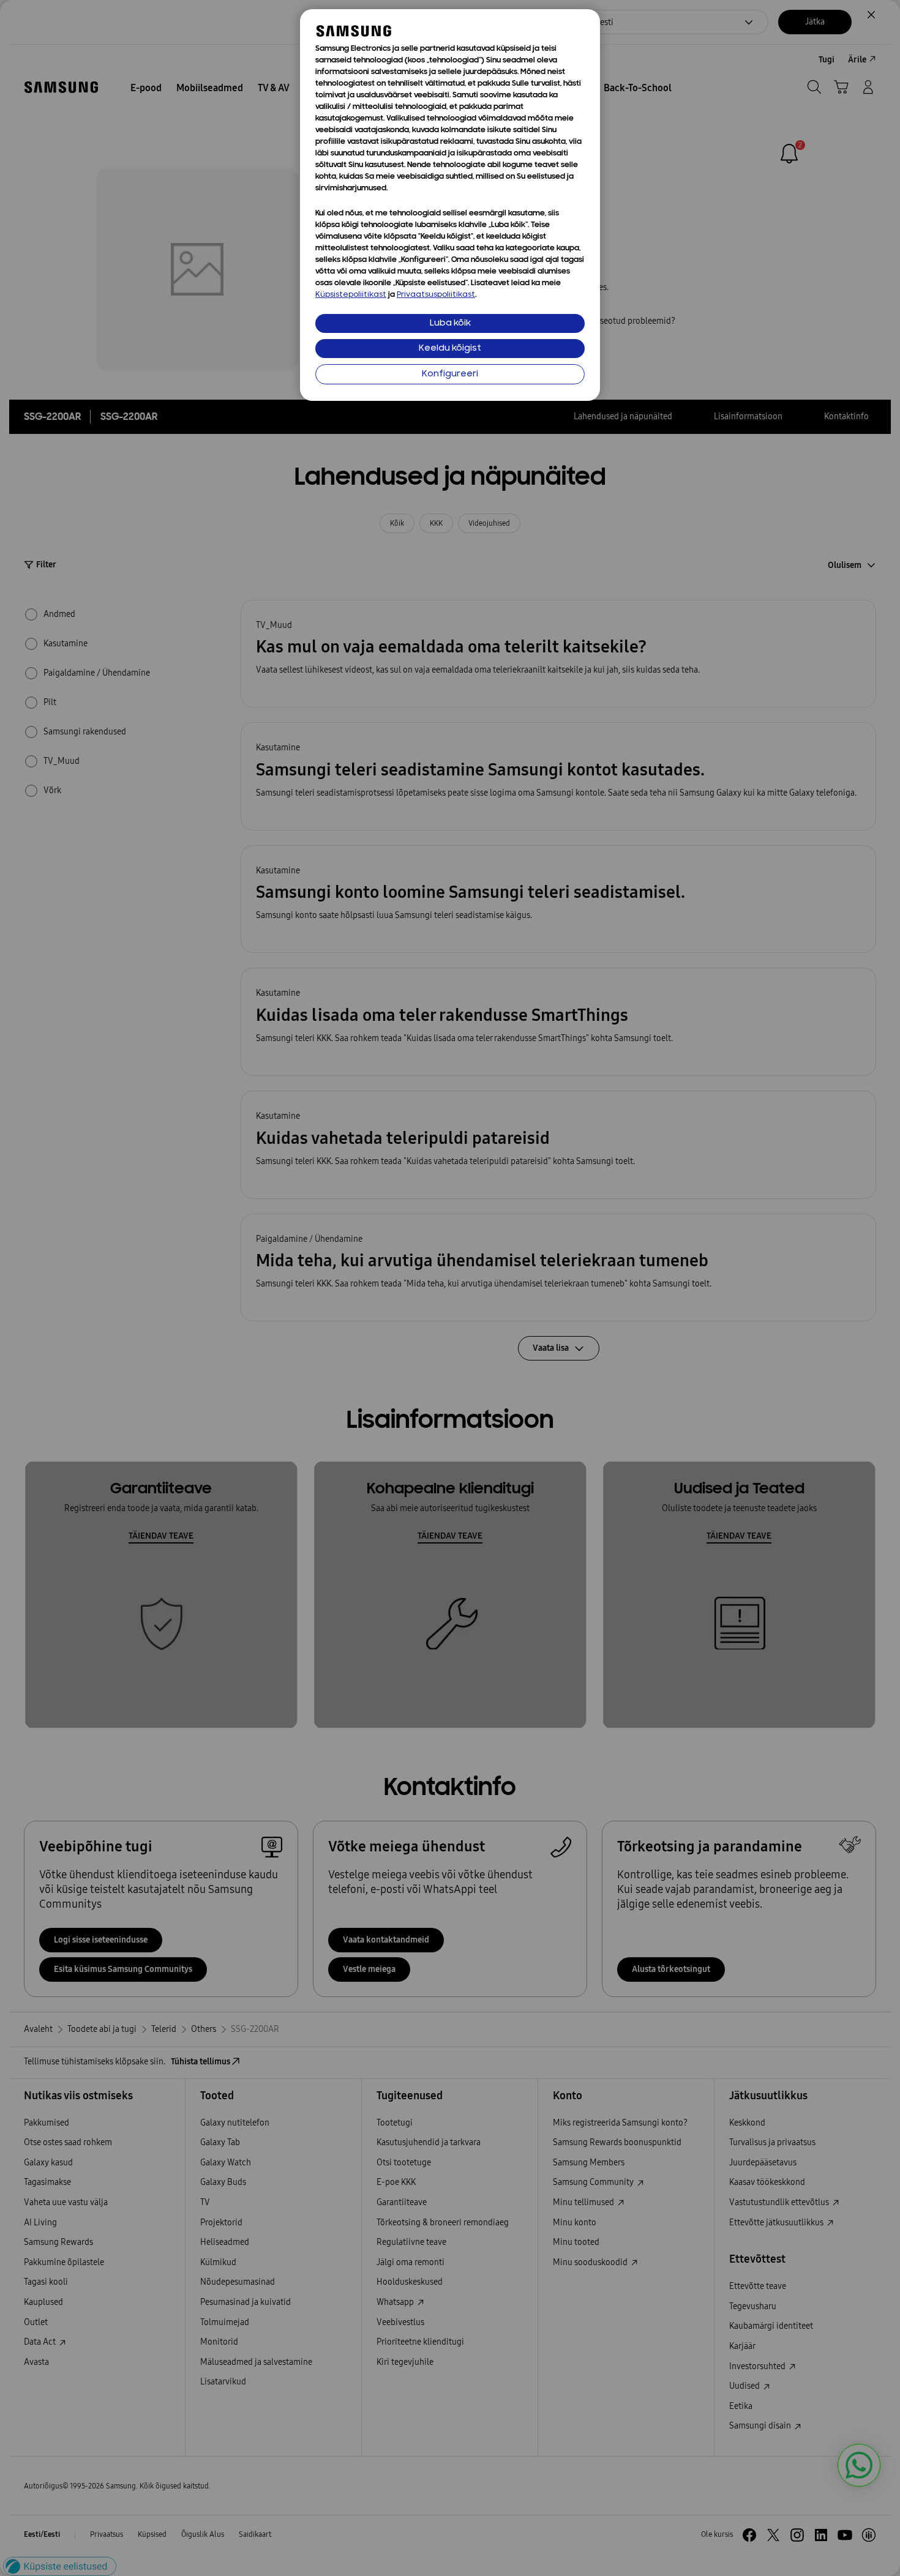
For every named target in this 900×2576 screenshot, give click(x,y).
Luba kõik (450, 323)
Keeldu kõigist (450, 349)
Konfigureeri (450, 374)
